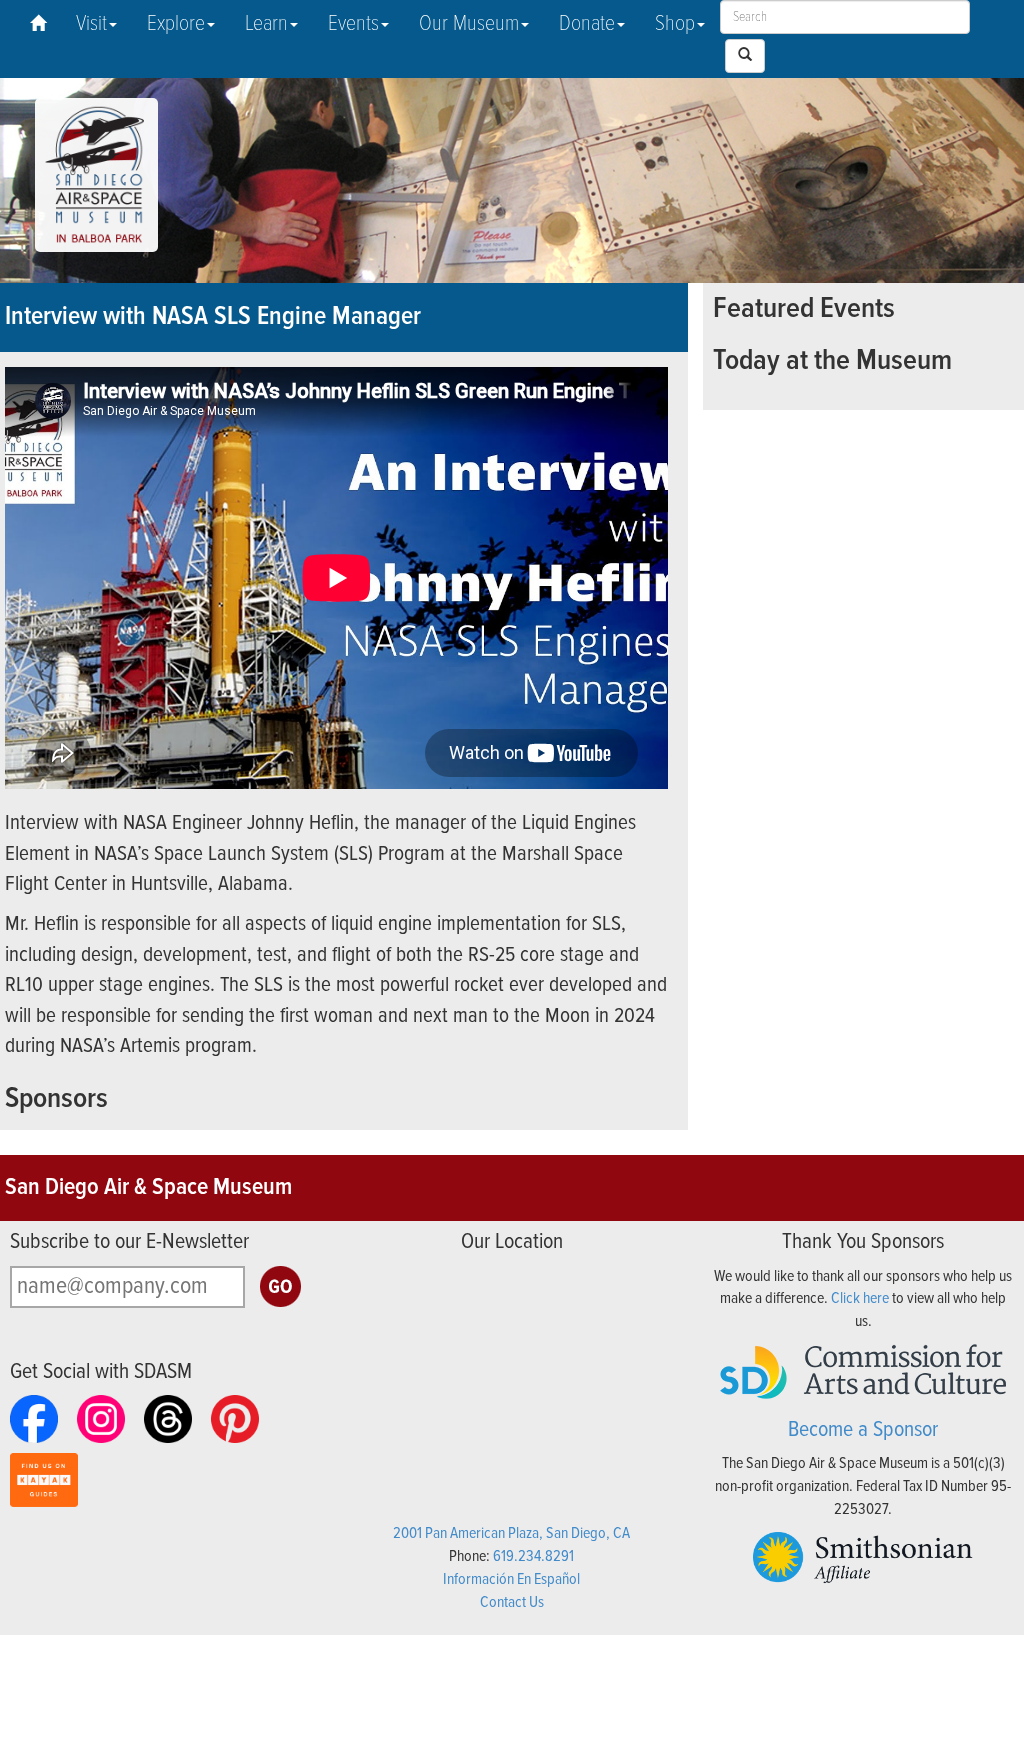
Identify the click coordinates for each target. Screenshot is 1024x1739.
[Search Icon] (745, 56)
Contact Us (512, 1602)
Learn (266, 24)
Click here (860, 1298)
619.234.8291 (533, 1556)
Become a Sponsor (863, 1430)
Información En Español (511, 1579)
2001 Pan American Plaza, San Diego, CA (511, 1533)
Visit (91, 24)
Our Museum (469, 24)
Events (353, 24)
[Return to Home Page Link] (38, 25)
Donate (587, 24)
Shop (675, 24)
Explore (176, 24)
